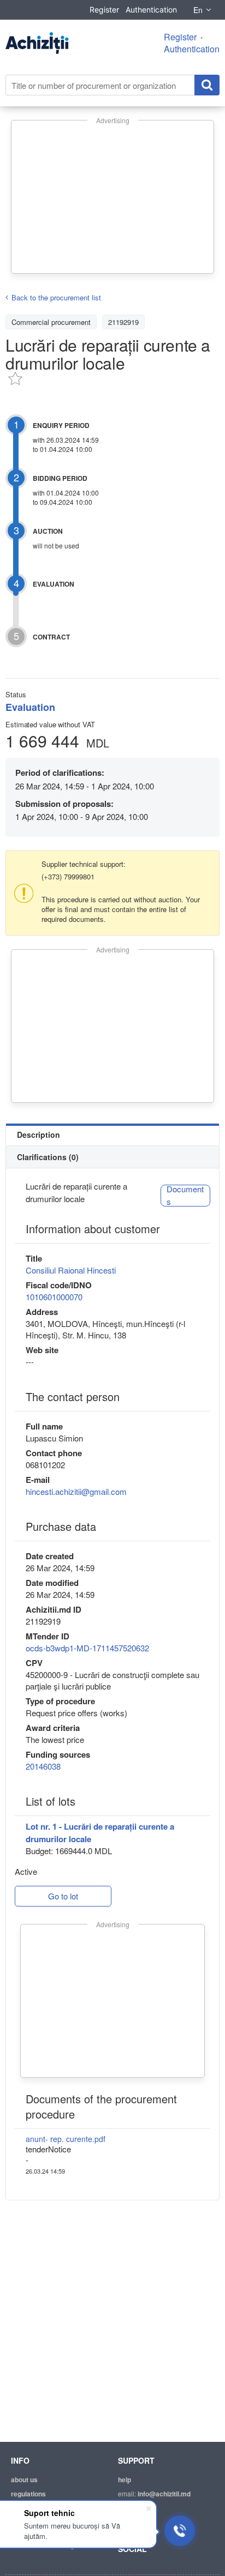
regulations (28, 2494)
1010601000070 (54, 1297)
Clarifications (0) (48, 1157)
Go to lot (63, 1896)
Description (39, 1135)
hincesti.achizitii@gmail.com (76, 1491)
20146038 (43, 1766)
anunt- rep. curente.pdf (66, 2139)
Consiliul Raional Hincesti (71, 1270)
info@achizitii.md (164, 2494)
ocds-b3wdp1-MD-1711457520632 (87, 1648)
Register (104, 10)
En (198, 10)
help (125, 2480)
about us (24, 2480)
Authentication (151, 10)
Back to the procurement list (56, 297)
